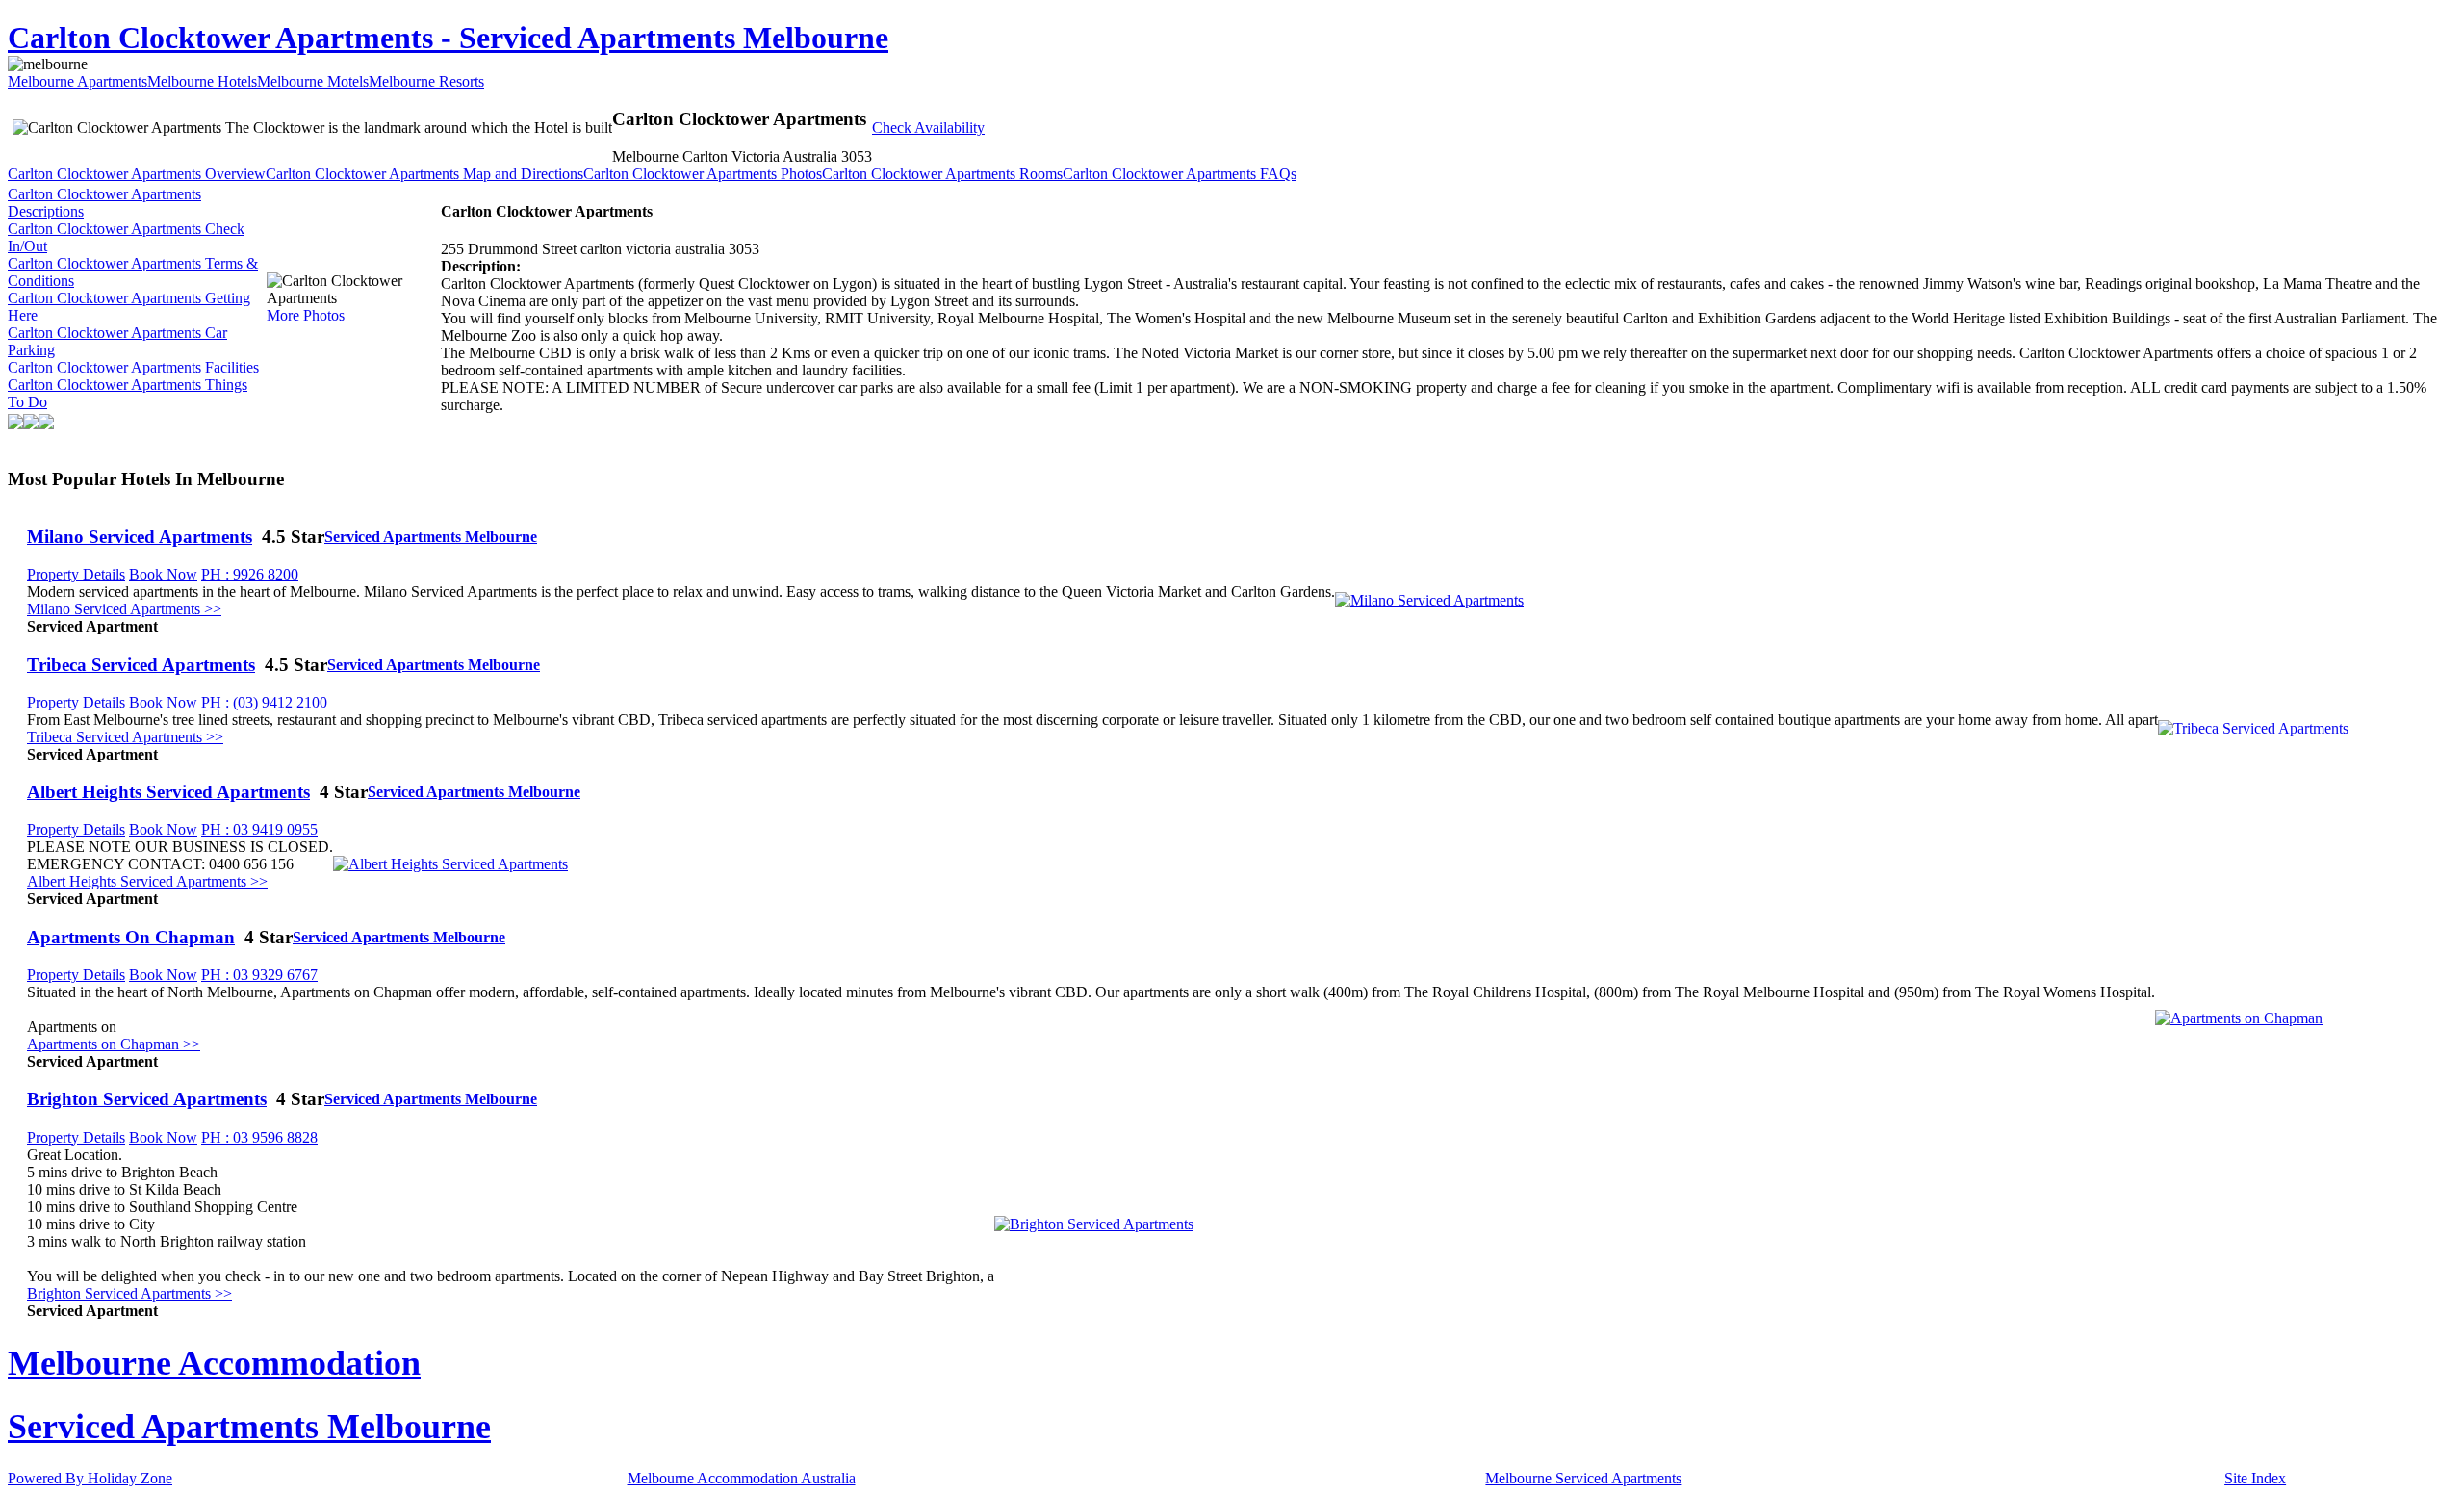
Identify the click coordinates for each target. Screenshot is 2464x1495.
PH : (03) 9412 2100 (264, 702)
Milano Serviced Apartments (140, 537)
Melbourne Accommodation (214, 1363)
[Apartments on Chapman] (2239, 1018)
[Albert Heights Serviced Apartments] (450, 864)
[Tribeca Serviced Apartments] (2253, 728)
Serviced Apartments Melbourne (431, 537)
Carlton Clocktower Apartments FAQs (1180, 174)
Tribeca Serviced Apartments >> (125, 737)
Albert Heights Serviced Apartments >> (147, 881)
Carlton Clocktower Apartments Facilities (133, 367)
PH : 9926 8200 (250, 574)
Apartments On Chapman (131, 937)
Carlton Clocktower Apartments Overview (137, 174)
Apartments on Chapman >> (114, 1044)
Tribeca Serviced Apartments (141, 665)
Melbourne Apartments (77, 81)
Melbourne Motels (313, 81)
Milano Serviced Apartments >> (124, 609)
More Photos (306, 315)
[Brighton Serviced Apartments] (1094, 1224)
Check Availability (928, 128)
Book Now (163, 574)
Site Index (2255, 1478)
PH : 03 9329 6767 (259, 975)
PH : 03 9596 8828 (259, 1137)
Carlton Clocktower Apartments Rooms (942, 174)
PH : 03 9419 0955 (259, 829)
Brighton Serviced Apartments (147, 1099)
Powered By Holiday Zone (90, 1478)
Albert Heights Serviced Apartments (168, 792)
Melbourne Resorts (426, 81)
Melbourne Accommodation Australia (742, 1478)
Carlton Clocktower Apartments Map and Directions (424, 174)
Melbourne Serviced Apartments (1583, 1478)
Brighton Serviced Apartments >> (129, 1293)
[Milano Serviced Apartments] (1429, 600)
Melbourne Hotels (202, 81)
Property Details (76, 574)
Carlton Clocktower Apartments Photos (703, 174)
